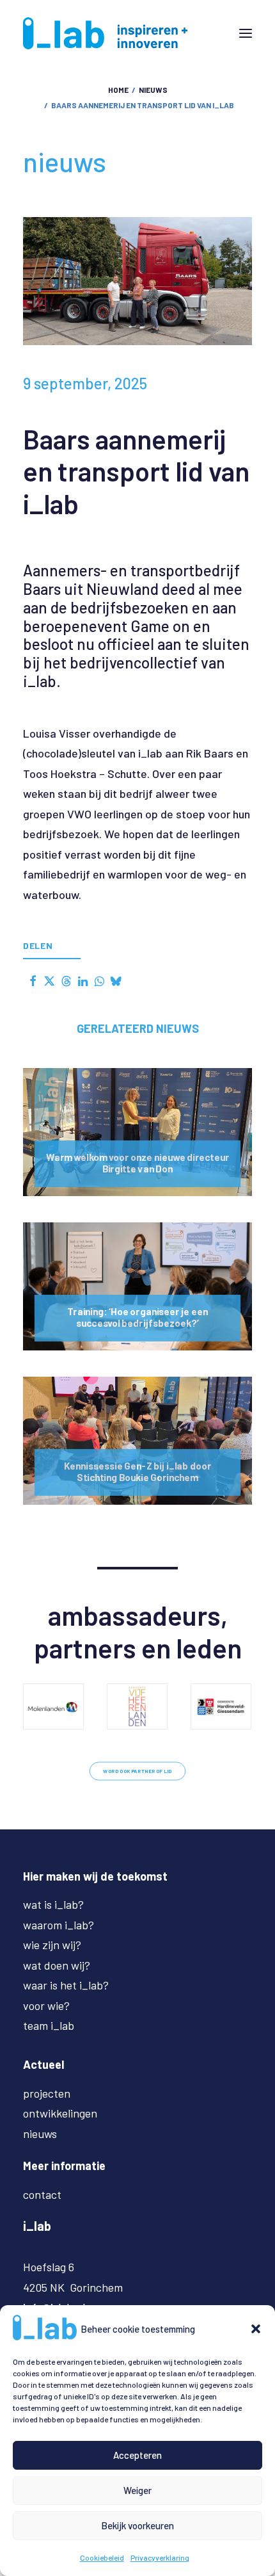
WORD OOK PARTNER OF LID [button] (137, 1771)
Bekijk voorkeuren (137, 2525)
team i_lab (49, 2025)
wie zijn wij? (52, 1945)
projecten (47, 2093)
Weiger (137, 2490)
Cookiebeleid (102, 2557)
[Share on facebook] (33, 981)
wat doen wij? (57, 1965)
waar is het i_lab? (66, 1985)
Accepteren (137, 2455)
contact (42, 2194)
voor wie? (46, 2005)
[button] (256, 2329)
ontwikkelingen (60, 2113)
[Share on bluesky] (116, 981)
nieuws (153, 90)
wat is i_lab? (53, 1904)
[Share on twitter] (49, 981)
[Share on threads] (66, 981)
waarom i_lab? (59, 1925)
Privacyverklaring (160, 2557)
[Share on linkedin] (82, 981)
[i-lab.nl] (105, 33)
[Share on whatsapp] (99, 981)
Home (118, 90)
